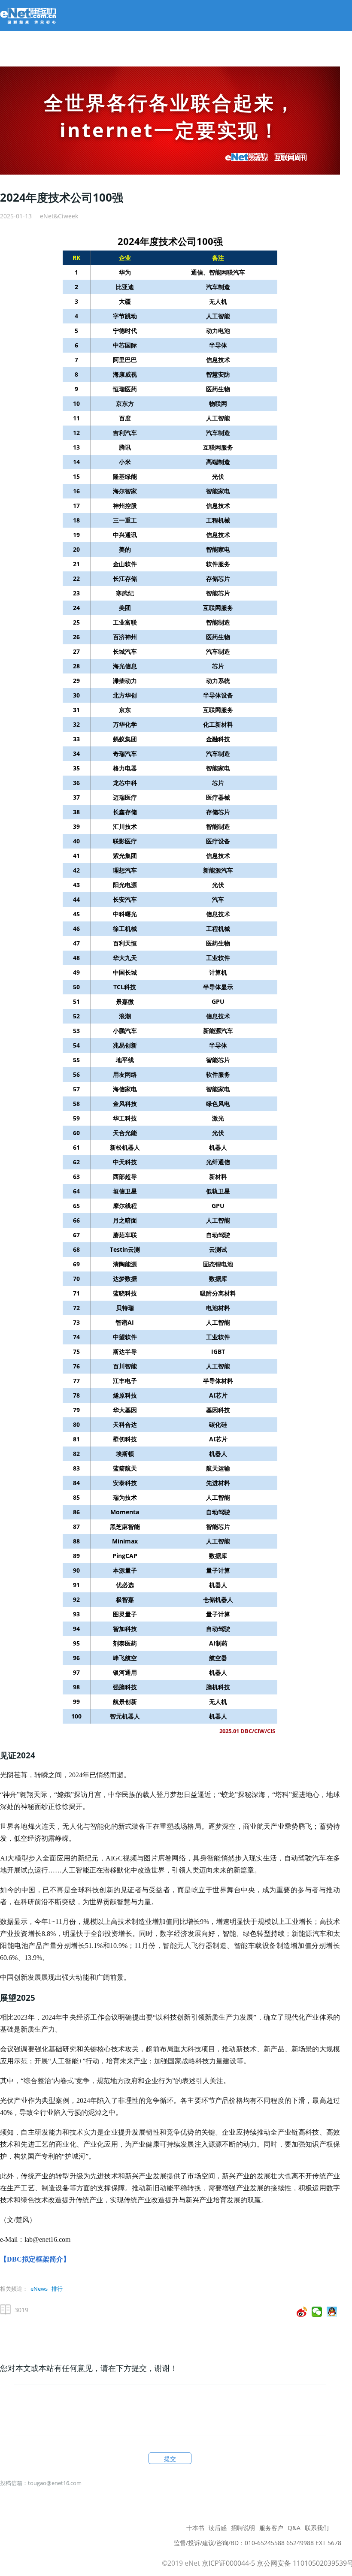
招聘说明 (243, 2528)
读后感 (218, 2528)
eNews (39, 2289)
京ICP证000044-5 (228, 2563)
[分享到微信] (317, 2312)
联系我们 (317, 2528)
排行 (57, 2289)
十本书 (195, 2528)
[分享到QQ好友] (332, 2312)
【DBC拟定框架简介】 (35, 2259)
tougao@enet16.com (55, 2483)
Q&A (294, 2528)
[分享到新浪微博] (302, 2312)
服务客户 (271, 2528)
